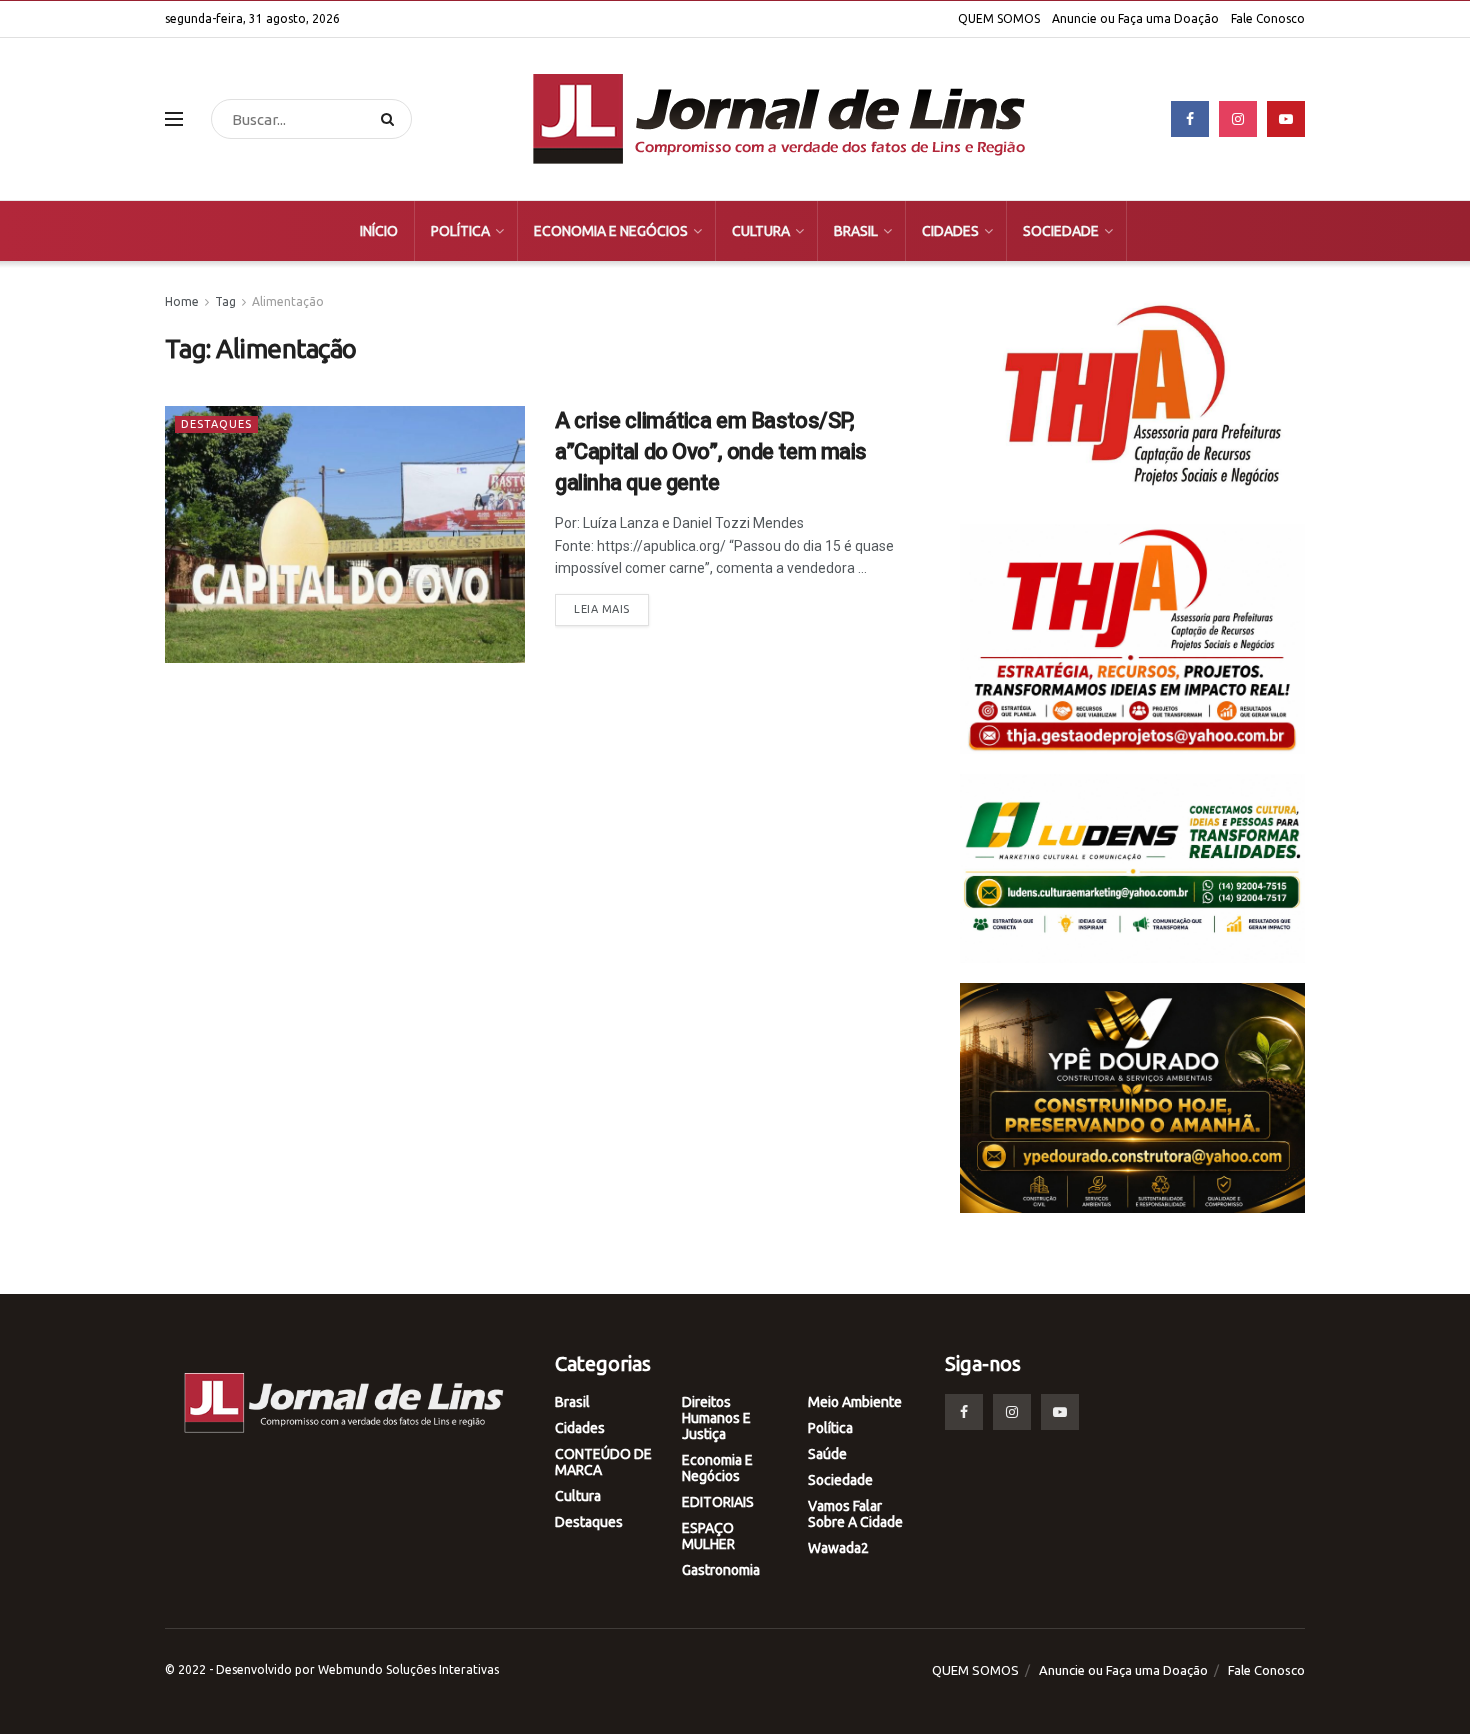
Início (379, 231)
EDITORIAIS (718, 1502)
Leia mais (602, 609)
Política (460, 231)
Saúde (827, 1454)
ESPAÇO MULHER (708, 1536)
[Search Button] (391, 119)
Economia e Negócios (611, 231)
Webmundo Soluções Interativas (408, 1669)
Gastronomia (721, 1570)
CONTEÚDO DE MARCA (603, 1462)
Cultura (761, 231)
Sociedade (1061, 231)
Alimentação (288, 301)
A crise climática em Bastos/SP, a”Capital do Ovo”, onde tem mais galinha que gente (711, 451)
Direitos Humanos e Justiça (716, 1418)
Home (182, 301)
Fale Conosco (1268, 18)
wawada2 (838, 1548)
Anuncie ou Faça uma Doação (1135, 18)
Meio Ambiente (855, 1402)
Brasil (856, 231)
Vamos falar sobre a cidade (855, 1514)
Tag (225, 301)
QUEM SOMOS (999, 18)
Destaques (216, 424)
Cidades (950, 231)
